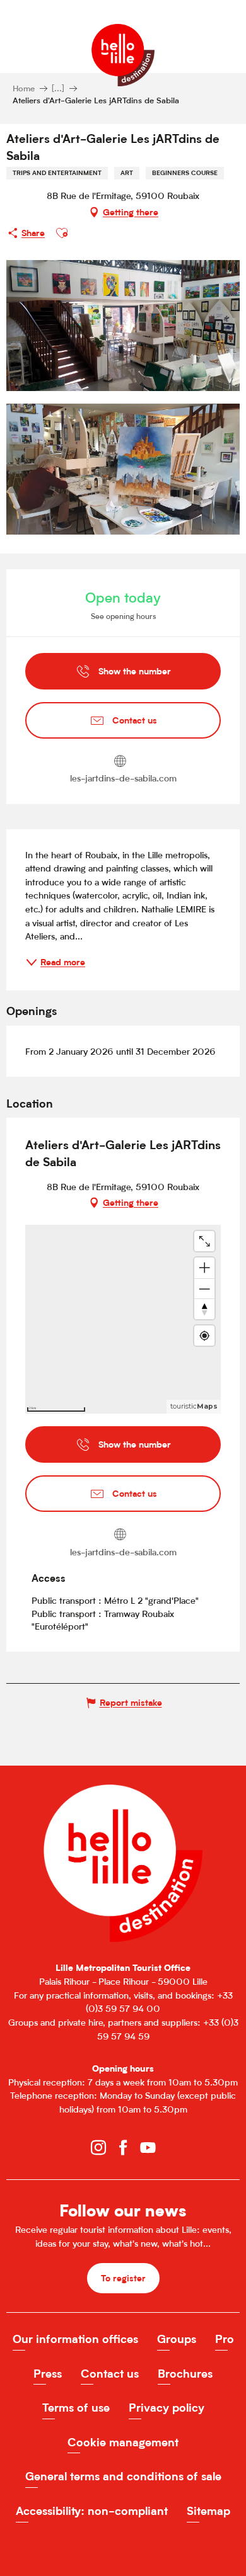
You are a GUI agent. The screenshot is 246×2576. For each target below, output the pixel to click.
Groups (177, 2339)
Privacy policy (167, 2408)
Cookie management (123, 2442)
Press (48, 2374)
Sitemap (208, 2511)
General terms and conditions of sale (123, 2476)
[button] (62, 233)
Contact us (110, 2374)
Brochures (185, 2374)
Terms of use (76, 2408)
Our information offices (75, 2339)
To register (123, 2278)
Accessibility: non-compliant (92, 2511)
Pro (225, 2339)
